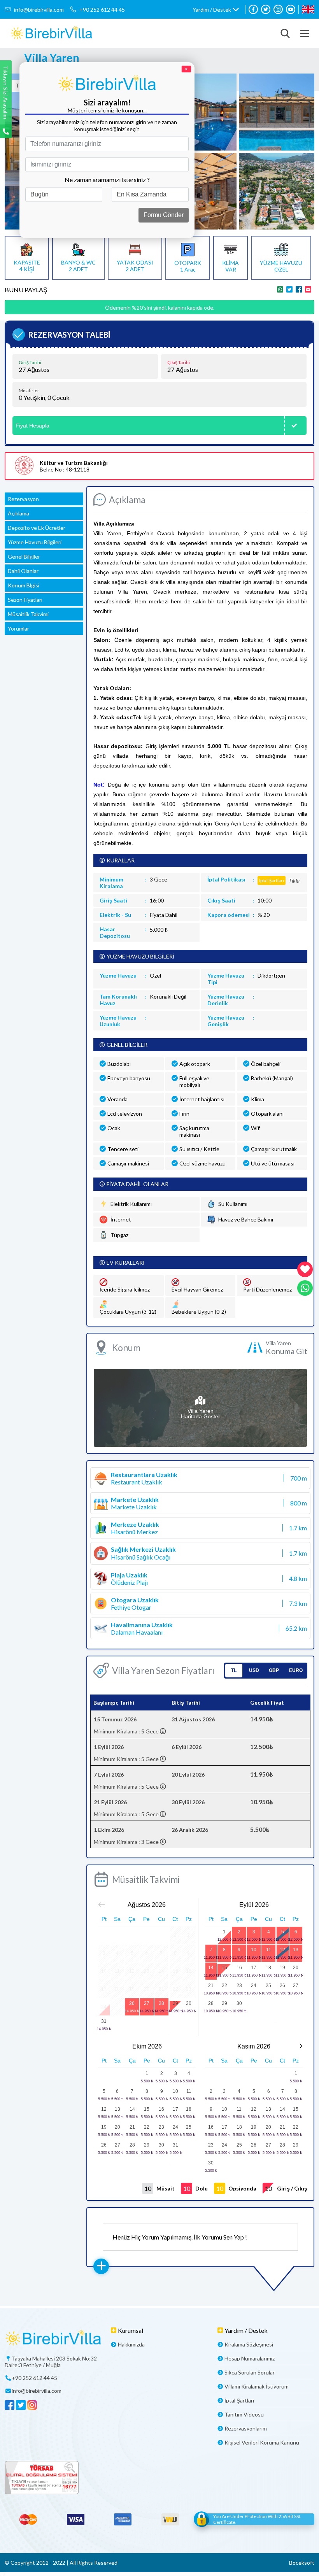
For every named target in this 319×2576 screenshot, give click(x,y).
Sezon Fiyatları (25, 600)
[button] (216, 10)
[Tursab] (159, 2478)
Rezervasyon (23, 499)
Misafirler (29, 391)
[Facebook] (253, 9)
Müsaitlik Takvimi (28, 614)
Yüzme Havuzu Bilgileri (35, 542)
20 (296, 1968)
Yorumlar (18, 628)
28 (161, 2003)
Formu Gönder (164, 215)
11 (269, 1950)
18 (268, 1968)
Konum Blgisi (24, 585)
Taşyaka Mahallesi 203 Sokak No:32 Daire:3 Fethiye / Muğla (51, 2362)
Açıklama (18, 513)
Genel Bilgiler (24, 556)
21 (211, 1985)
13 (296, 1950)
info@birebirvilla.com (39, 10)
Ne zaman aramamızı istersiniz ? (107, 180)
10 (254, 1950)
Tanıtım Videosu (244, 2414)
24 (254, 1985)
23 (239, 1985)
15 (224, 1968)
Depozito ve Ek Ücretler (37, 528)
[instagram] (278, 9)
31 (104, 2021)
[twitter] (266, 9)
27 (147, 2003)
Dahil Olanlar (23, 571)
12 (282, 1950)
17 (254, 1968)
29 (175, 2003)
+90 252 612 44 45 (102, 10)
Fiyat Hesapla (32, 426)
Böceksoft (302, 2563)
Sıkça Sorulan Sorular (250, 2372)
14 (211, 1968)
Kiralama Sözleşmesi (249, 2344)
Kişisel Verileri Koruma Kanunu (262, 2442)
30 (189, 2003)
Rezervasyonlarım (246, 2428)
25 (268, 1985)
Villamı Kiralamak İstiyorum (257, 2386)
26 (132, 2003)
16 (239, 1968)
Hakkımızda (131, 2344)
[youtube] (291, 9)
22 (224, 1985)
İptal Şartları (239, 2400)
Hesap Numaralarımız (250, 2358)
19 (282, 1968)
